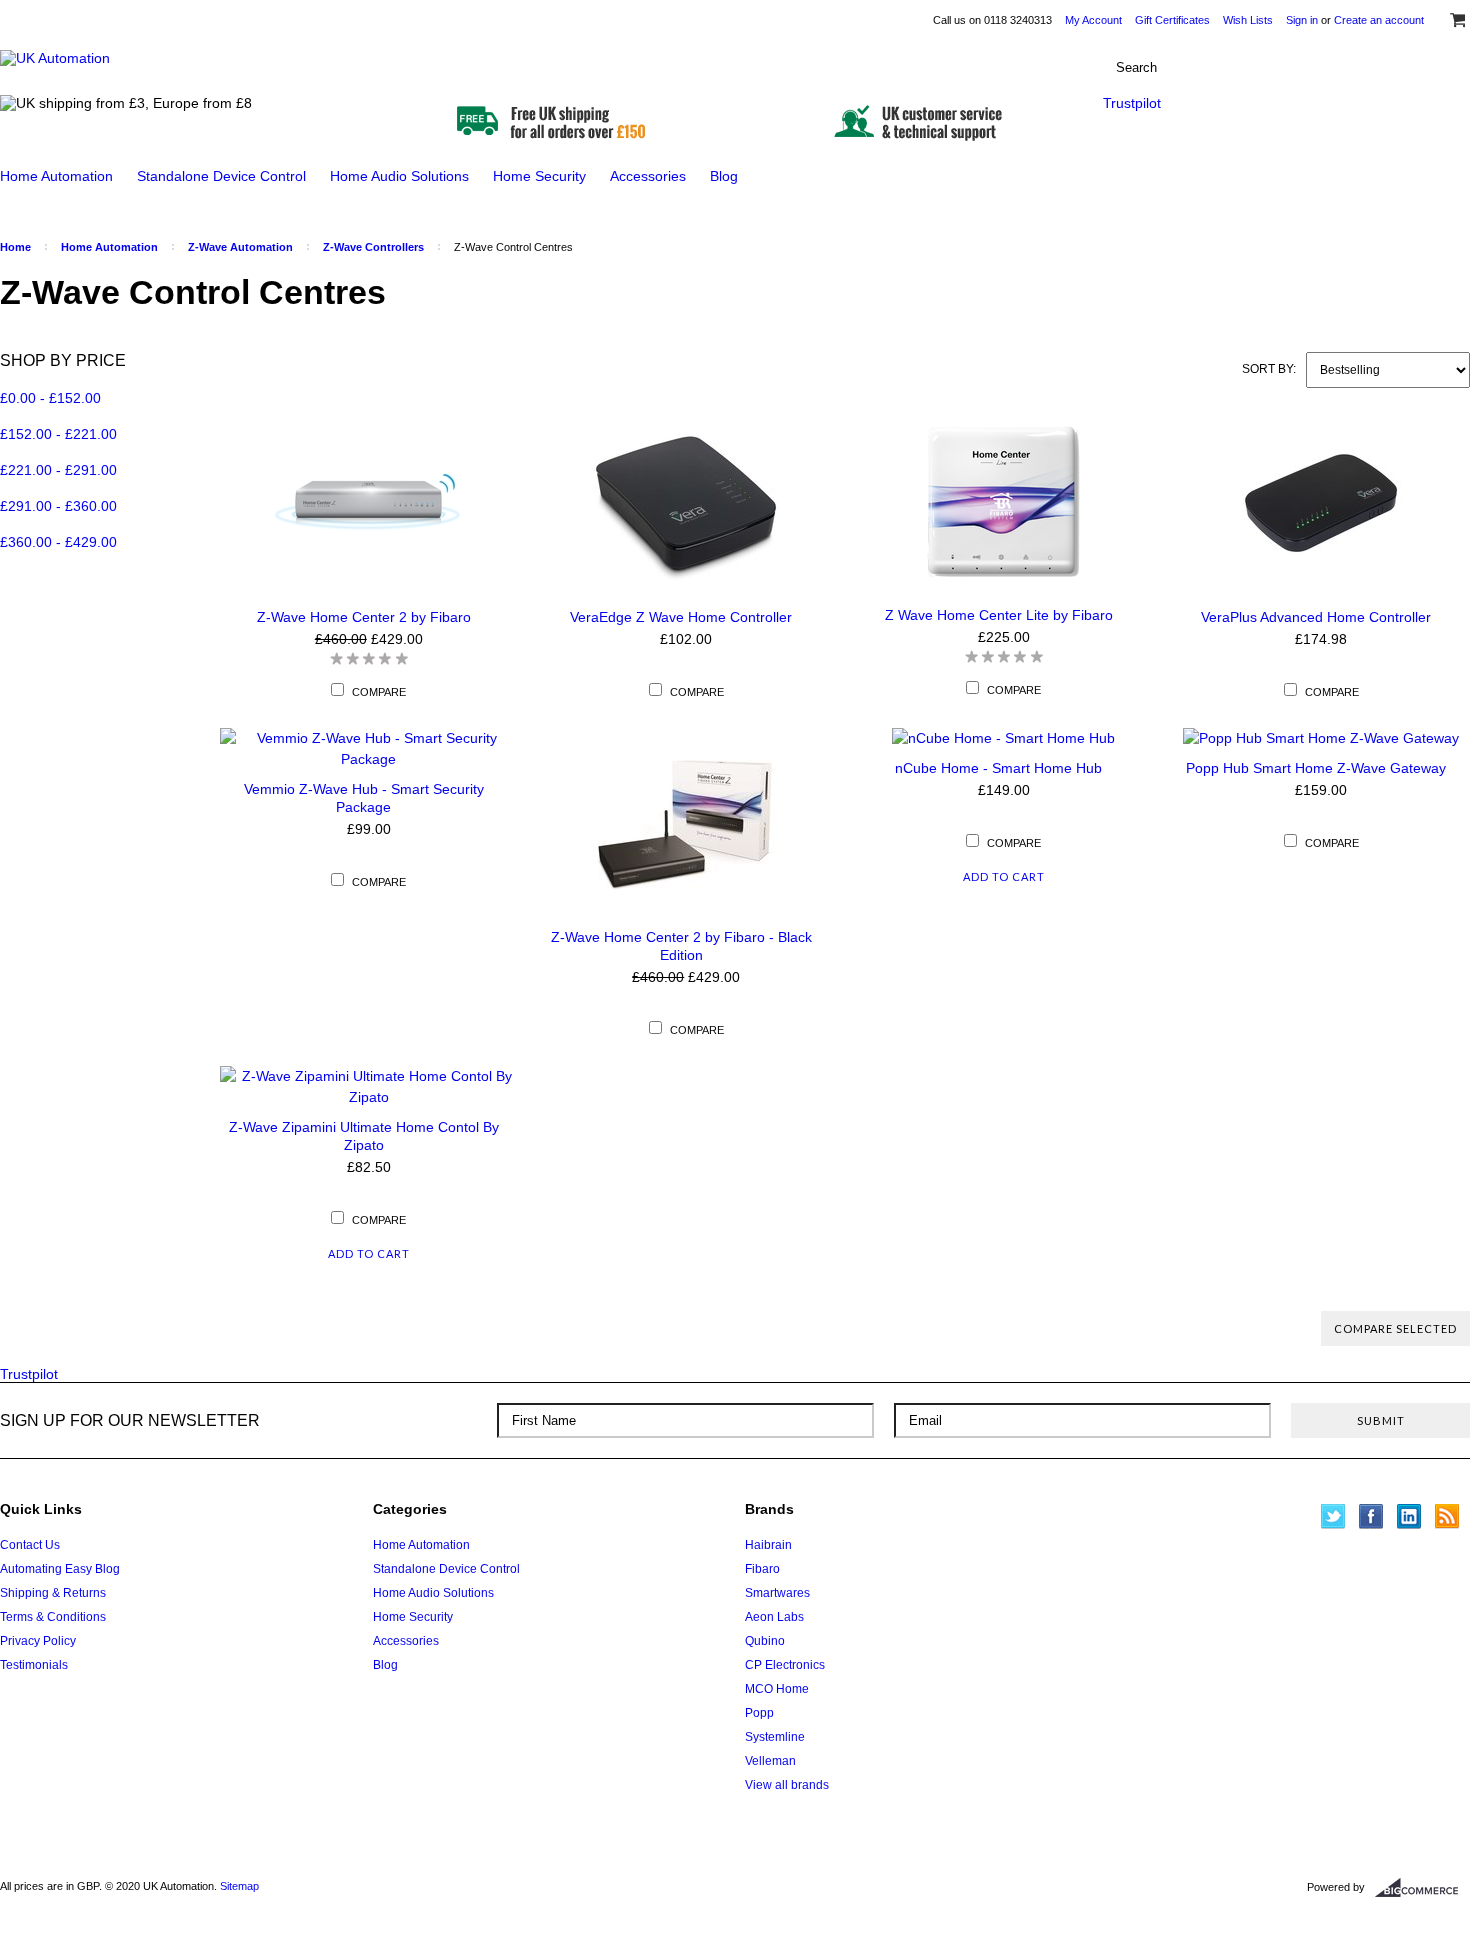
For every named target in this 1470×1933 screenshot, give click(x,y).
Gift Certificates (1172, 20)
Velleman (770, 1761)
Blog (724, 176)
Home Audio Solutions (399, 176)
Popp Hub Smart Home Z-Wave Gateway (1316, 768)
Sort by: (1269, 369)
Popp (759, 1713)
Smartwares (777, 1593)
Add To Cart (1004, 876)
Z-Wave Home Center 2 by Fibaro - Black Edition (681, 946)
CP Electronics (785, 1665)
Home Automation (56, 176)
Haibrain (768, 1545)
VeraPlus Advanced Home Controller (1316, 617)
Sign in (1302, 20)
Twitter (1333, 1516)
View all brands (787, 1785)
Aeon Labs (774, 1617)
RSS (1447, 1516)
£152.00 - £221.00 (58, 434)
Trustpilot (1132, 103)
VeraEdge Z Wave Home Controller (681, 617)
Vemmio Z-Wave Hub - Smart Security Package (364, 798)
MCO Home (777, 1689)
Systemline (775, 1737)
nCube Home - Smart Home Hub (998, 768)
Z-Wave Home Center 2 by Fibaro (364, 617)
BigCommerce (1422, 1888)
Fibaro (762, 1569)
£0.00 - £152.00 (50, 398)
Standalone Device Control (221, 176)
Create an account (1379, 20)
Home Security (539, 176)
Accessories (648, 176)
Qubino (765, 1641)
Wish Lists (1248, 20)
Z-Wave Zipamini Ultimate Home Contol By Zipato (364, 1136)
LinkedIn (1409, 1516)
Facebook (1371, 1516)
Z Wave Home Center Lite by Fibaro (999, 615)
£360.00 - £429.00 (58, 542)
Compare (379, 692)
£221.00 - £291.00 (58, 470)
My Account (1093, 20)
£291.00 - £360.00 (58, 506)
